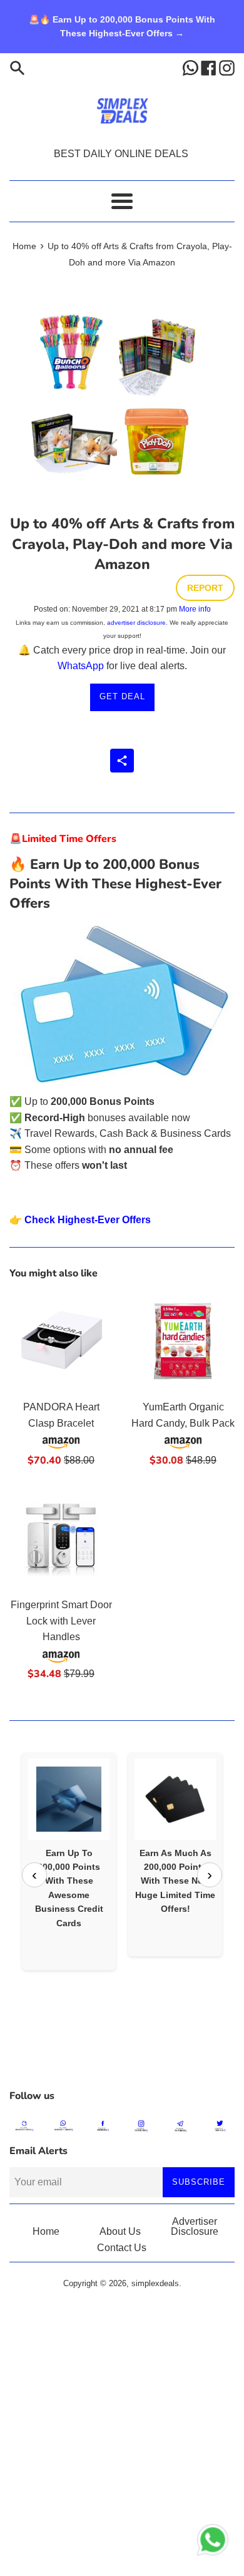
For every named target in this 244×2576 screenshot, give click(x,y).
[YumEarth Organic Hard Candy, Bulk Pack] (183, 1341)
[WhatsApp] (192, 67)
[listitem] (69, 1861)
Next (210, 1875)
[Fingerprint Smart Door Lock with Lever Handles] (61, 1539)
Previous (34, 1875)
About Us (120, 2231)
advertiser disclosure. (137, 623)
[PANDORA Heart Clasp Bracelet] (61, 1341)
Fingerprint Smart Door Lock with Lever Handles (61, 1621)
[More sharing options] (122, 761)
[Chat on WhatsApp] (213, 2542)
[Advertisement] (122, 2051)
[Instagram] (227, 67)
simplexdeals (155, 2283)
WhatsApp (81, 666)
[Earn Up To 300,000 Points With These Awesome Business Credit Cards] (69, 1799)
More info (195, 609)
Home (46, 2231)
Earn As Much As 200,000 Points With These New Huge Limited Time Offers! (175, 1881)
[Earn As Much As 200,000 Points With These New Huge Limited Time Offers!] (175, 1799)
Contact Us (122, 2248)
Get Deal (122, 696)
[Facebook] (210, 67)
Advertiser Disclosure (195, 2226)
